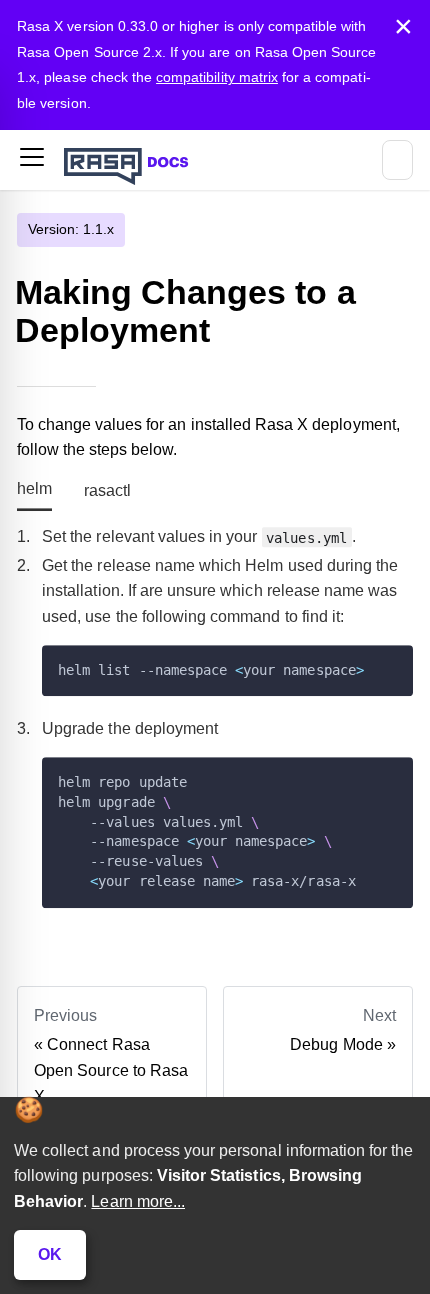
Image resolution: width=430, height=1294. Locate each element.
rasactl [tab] (107, 490)
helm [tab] (34, 488)
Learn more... (138, 1201)
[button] (32, 161)
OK (50, 1254)
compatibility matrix (217, 77)
